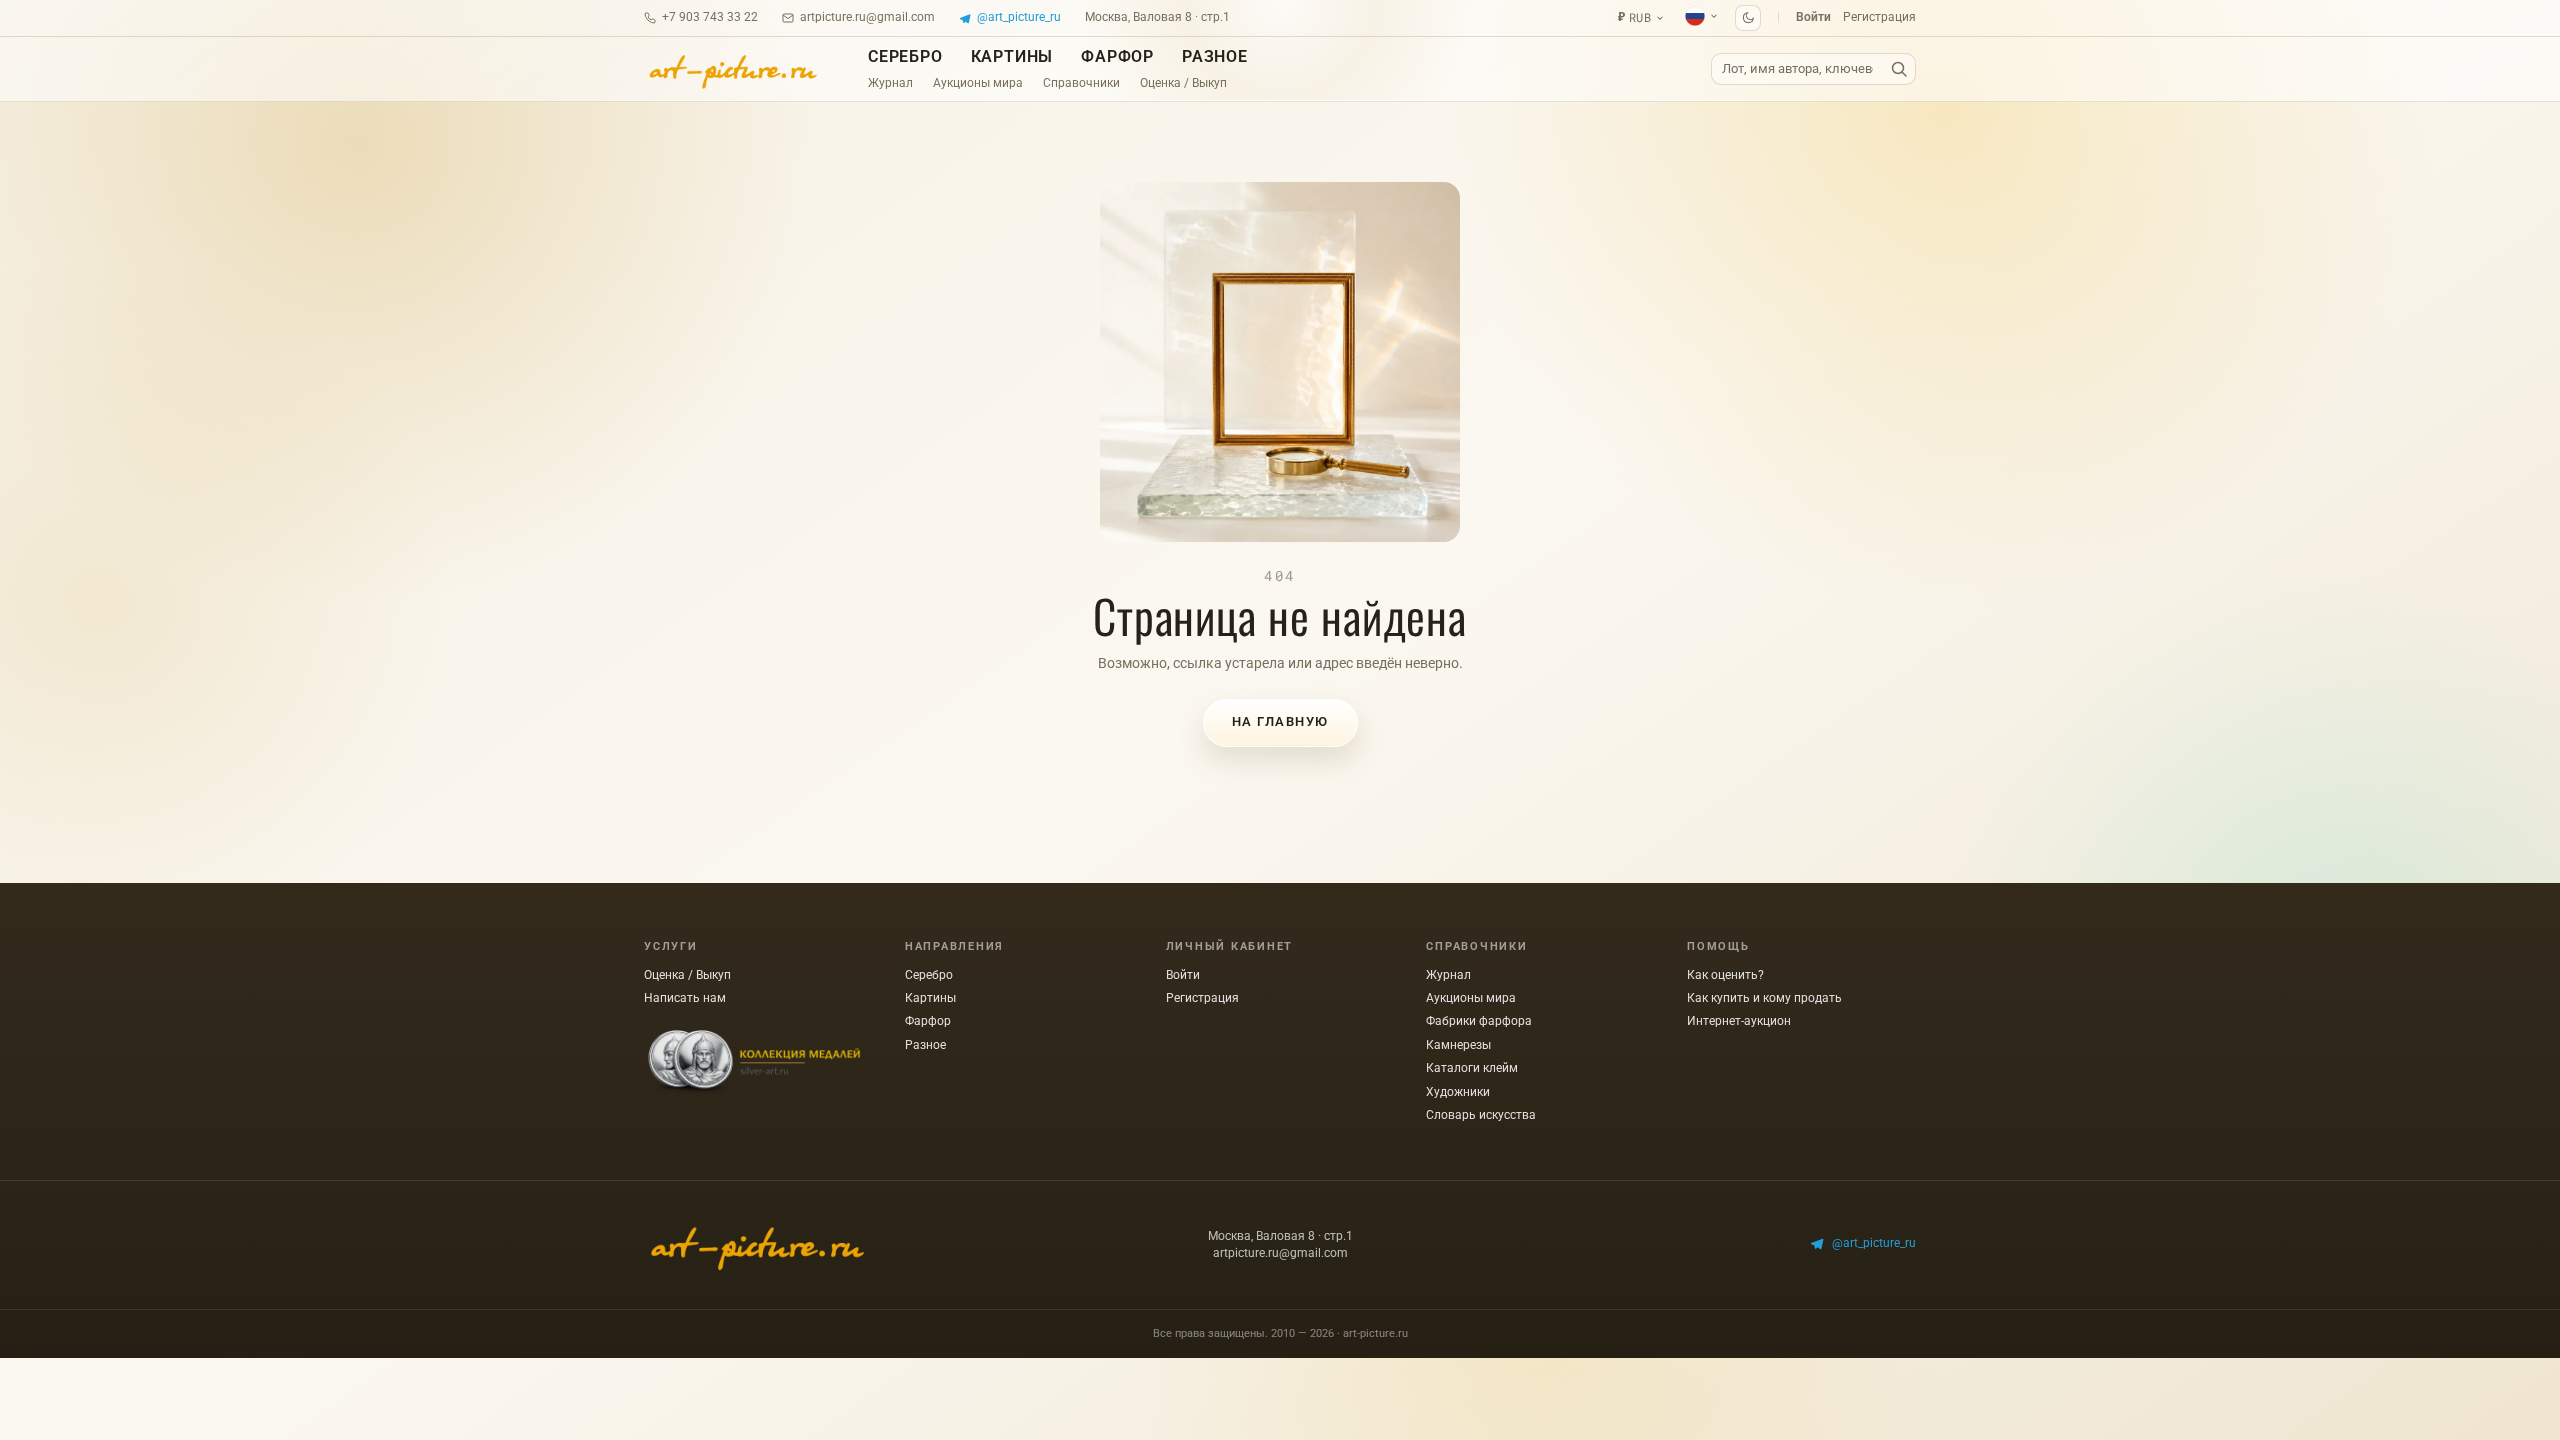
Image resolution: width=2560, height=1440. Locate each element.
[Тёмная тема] (1748, 18)
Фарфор (1117, 56)
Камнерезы (1458, 1045)
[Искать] (1899, 69)
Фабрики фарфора (1479, 1021)
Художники (1458, 1092)
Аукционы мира (978, 83)
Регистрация (1879, 17)
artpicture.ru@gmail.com (867, 17)
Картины (1012, 56)
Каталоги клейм (1472, 1068)
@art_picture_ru (1019, 17)
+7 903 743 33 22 (710, 17)
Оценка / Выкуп (1183, 83)
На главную (1280, 721)
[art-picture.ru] (732, 69)
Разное (1215, 56)
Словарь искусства (1481, 1115)
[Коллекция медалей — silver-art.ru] (754, 1062)
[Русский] (1702, 16)
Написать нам (685, 998)
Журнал (890, 83)
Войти (1813, 17)
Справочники (1081, 83)
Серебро (905, 56)
